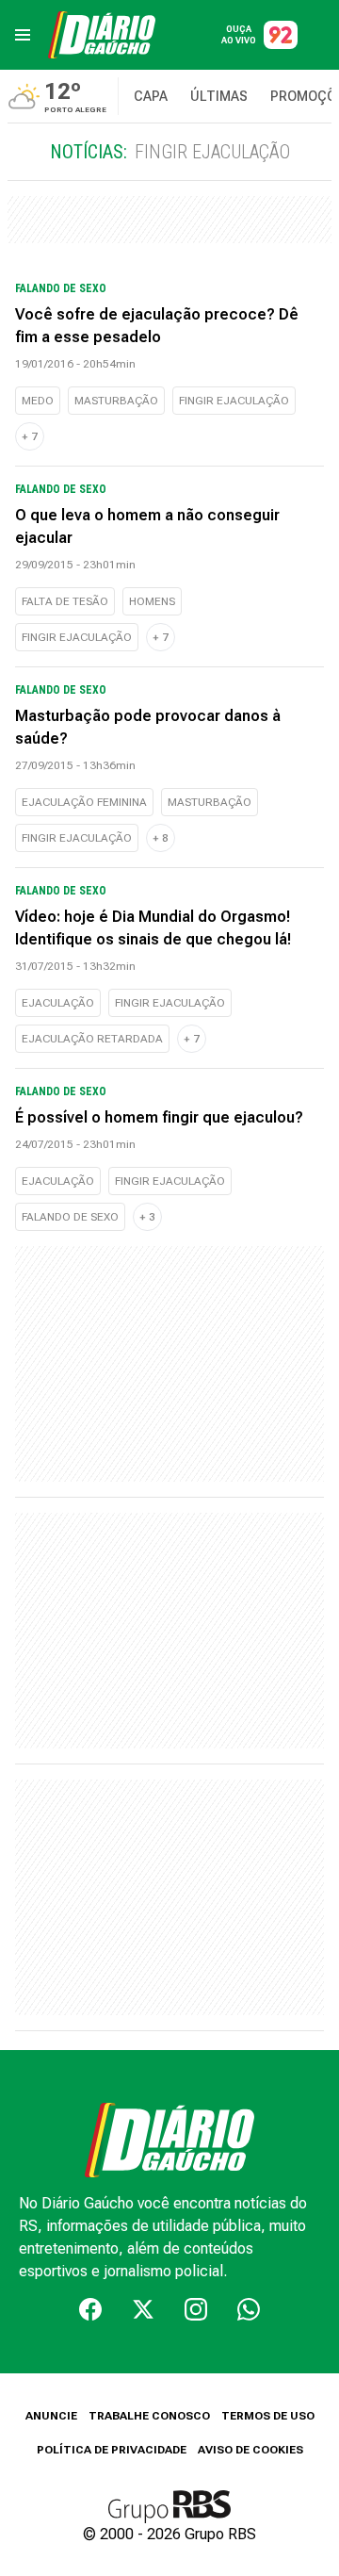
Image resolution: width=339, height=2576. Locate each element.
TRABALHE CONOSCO (149, 2416)
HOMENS (152, 601)
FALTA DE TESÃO (65, 601)
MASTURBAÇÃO (116, 401)
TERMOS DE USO (268, 2416)
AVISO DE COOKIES (250, 2450)
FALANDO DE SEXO (70, 1217)
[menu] (23, 35)
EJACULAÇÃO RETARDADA (92, 1039)
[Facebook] (90, 2309)
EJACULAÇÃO (58, 1003)
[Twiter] (143, 2309)
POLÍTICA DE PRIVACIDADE (112, 2450)
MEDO (38, 401)
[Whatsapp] (249, 2309)
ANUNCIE (51, 2416)
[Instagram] (196, 2309)
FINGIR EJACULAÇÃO (234, 401)
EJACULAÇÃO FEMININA (84, 802)
